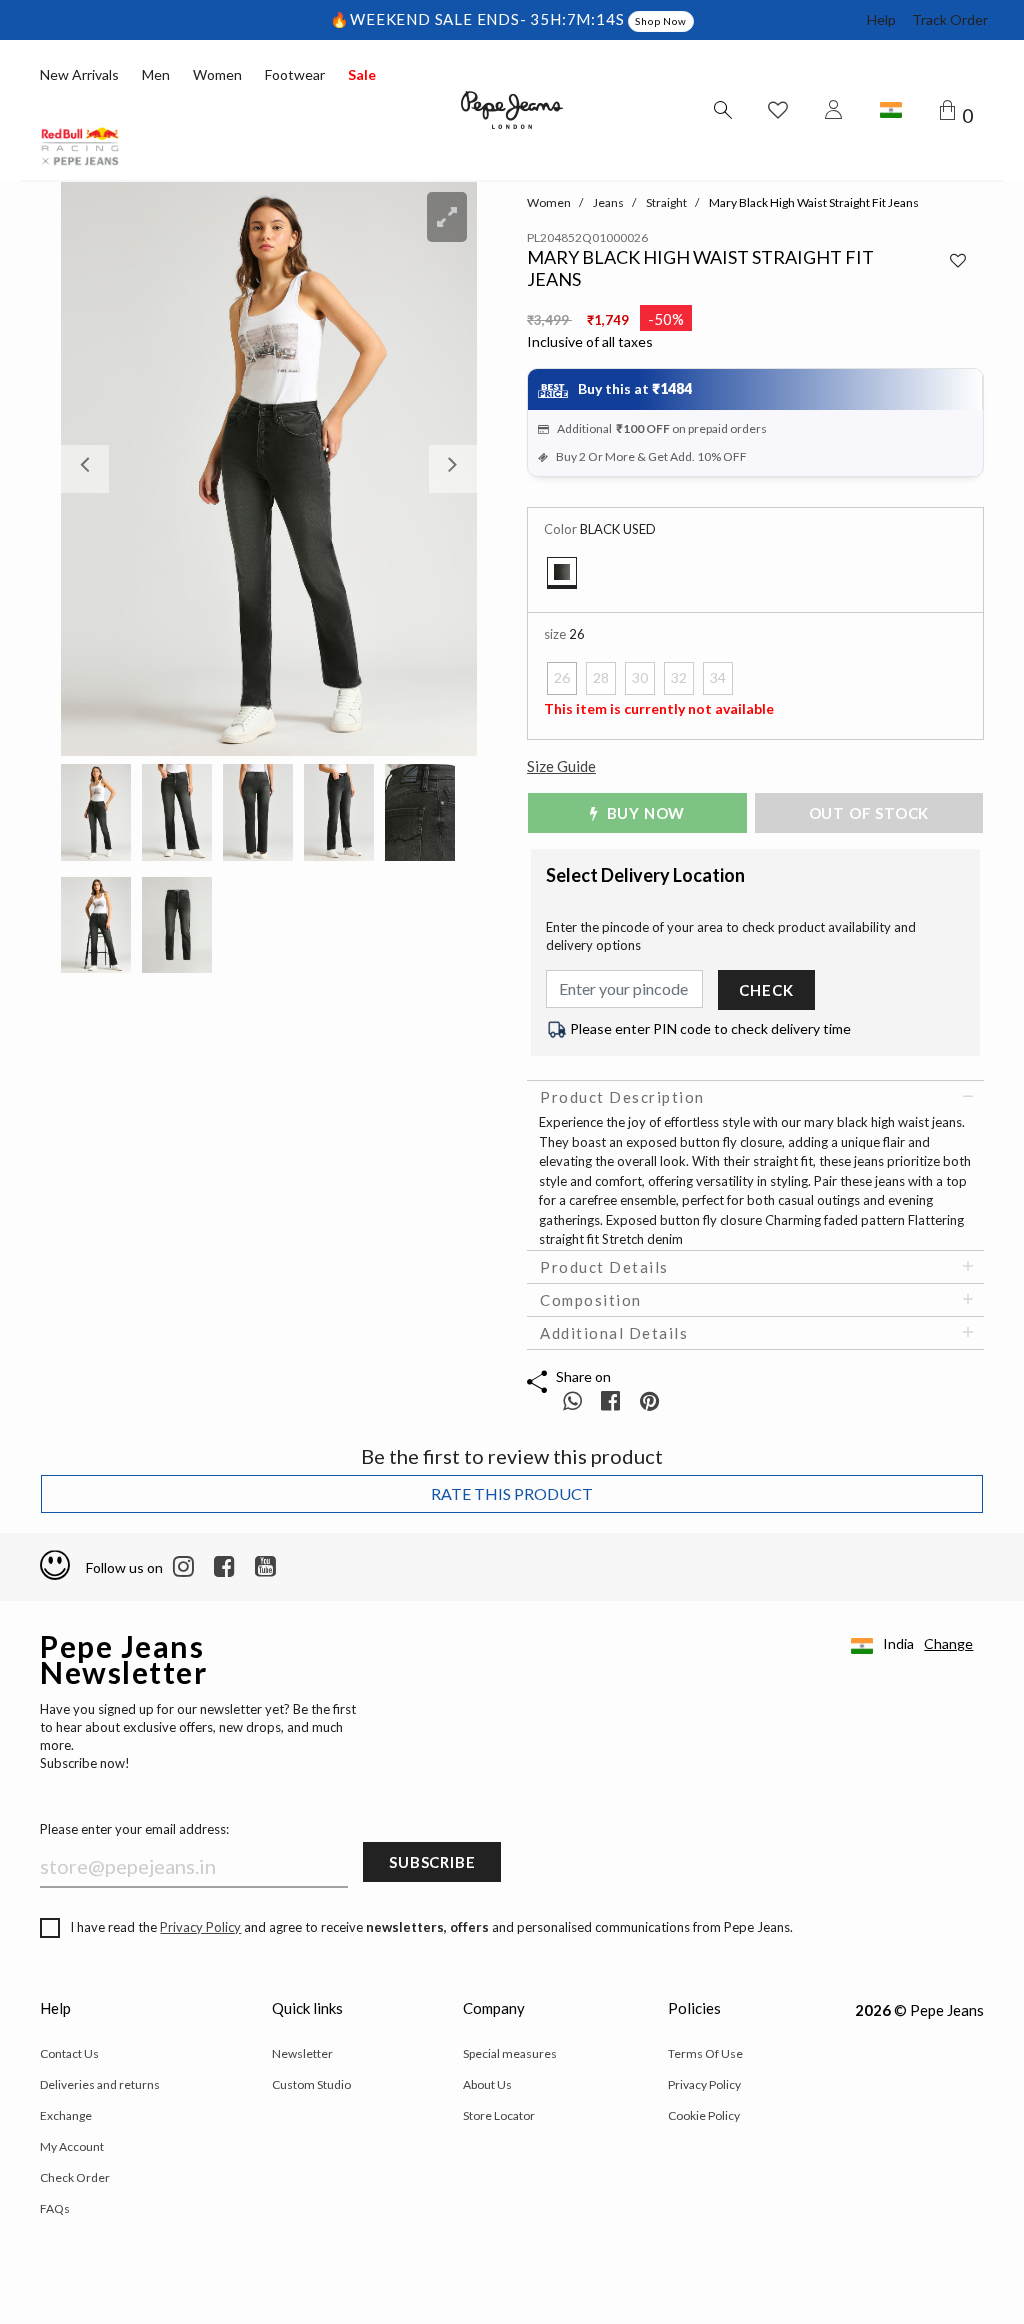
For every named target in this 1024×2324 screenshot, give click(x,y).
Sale (362, 74)
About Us (487, 2084)
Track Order (950, 19)
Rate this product (512, 1493)
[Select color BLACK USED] (562, 573)
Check (766, 990)
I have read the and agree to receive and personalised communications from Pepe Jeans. (431, 1927)
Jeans (608, 202)
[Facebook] (224, 1567)
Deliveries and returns (100, 2084)
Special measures (510, 2053)
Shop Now (660, 21)
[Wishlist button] (778, 110)
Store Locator (499, 2115)
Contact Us (69, 2053)
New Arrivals (79, 74)
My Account (72, 2146)
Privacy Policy (200, 1927)
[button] (92, 469)
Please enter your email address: (134, 1829)
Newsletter (302, 2053)
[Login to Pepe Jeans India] (834, 110)
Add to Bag (877, 813)
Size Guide (561, 766)
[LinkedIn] (183, 1567)
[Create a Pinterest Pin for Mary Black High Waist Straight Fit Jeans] (649, 1400)
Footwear (295, 74)
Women (217, 74)
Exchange (66, 2115)
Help (881, 19)
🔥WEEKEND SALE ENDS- (430, 19)
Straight (666, 202)
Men (156, 74)
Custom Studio (311, 2084)
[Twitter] (265, 1567)
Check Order (75, 2177)
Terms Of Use (705, 2053)
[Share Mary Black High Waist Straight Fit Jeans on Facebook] (612, 1400)
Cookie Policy (704, 2115)
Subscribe (432, 1862)
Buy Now (644, 813)
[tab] (755, 1097)
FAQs (55, 2208)
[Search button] (722, 110)
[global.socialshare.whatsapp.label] (572, 1400)
